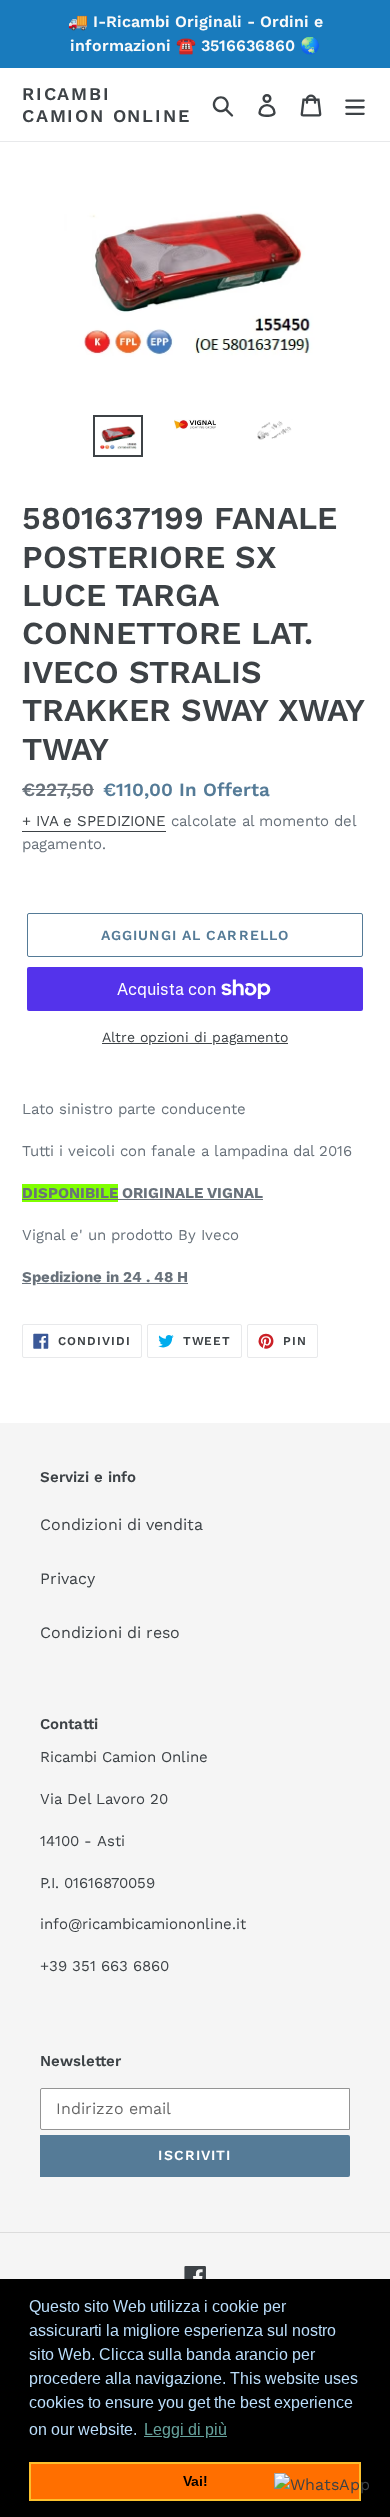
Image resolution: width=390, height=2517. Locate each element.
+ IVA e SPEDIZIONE (94, 821)
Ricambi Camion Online (106, 104)
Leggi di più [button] (185, 2429)
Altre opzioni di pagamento (195, 1037)
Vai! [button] (195, 2481)
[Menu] (355, 104)
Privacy (67, 1578)
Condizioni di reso (110, 1632)
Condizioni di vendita (121, 1524)
